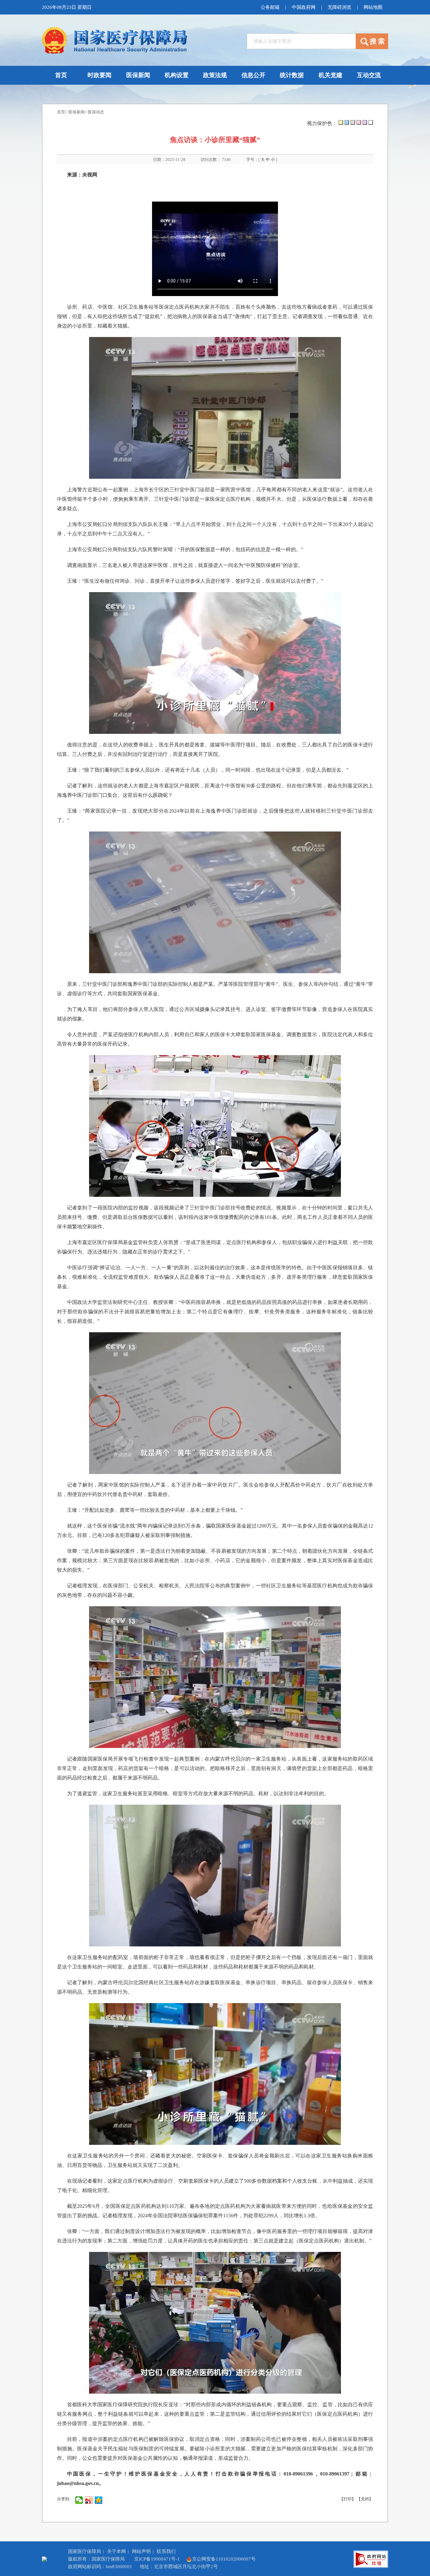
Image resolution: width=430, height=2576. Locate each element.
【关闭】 (365, 2499)
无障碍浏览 (339, 7)
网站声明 (141, 2551)
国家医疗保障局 (85, 2551)
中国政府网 (304, 7)
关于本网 (116, 2551)
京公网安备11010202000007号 (224, 2559)
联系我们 (166, 2551)
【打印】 (348, 2499)
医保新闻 (76, 112)
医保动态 (96, 112)
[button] (341, 122)
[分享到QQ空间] (99, 2500)
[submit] (372, 41)
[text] (301, 41)
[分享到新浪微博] (89, 2500)
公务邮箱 (270, 7)
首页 (61, 112)
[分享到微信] (79, 2500)
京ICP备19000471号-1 (157, 2559)
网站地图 (373, 7)
